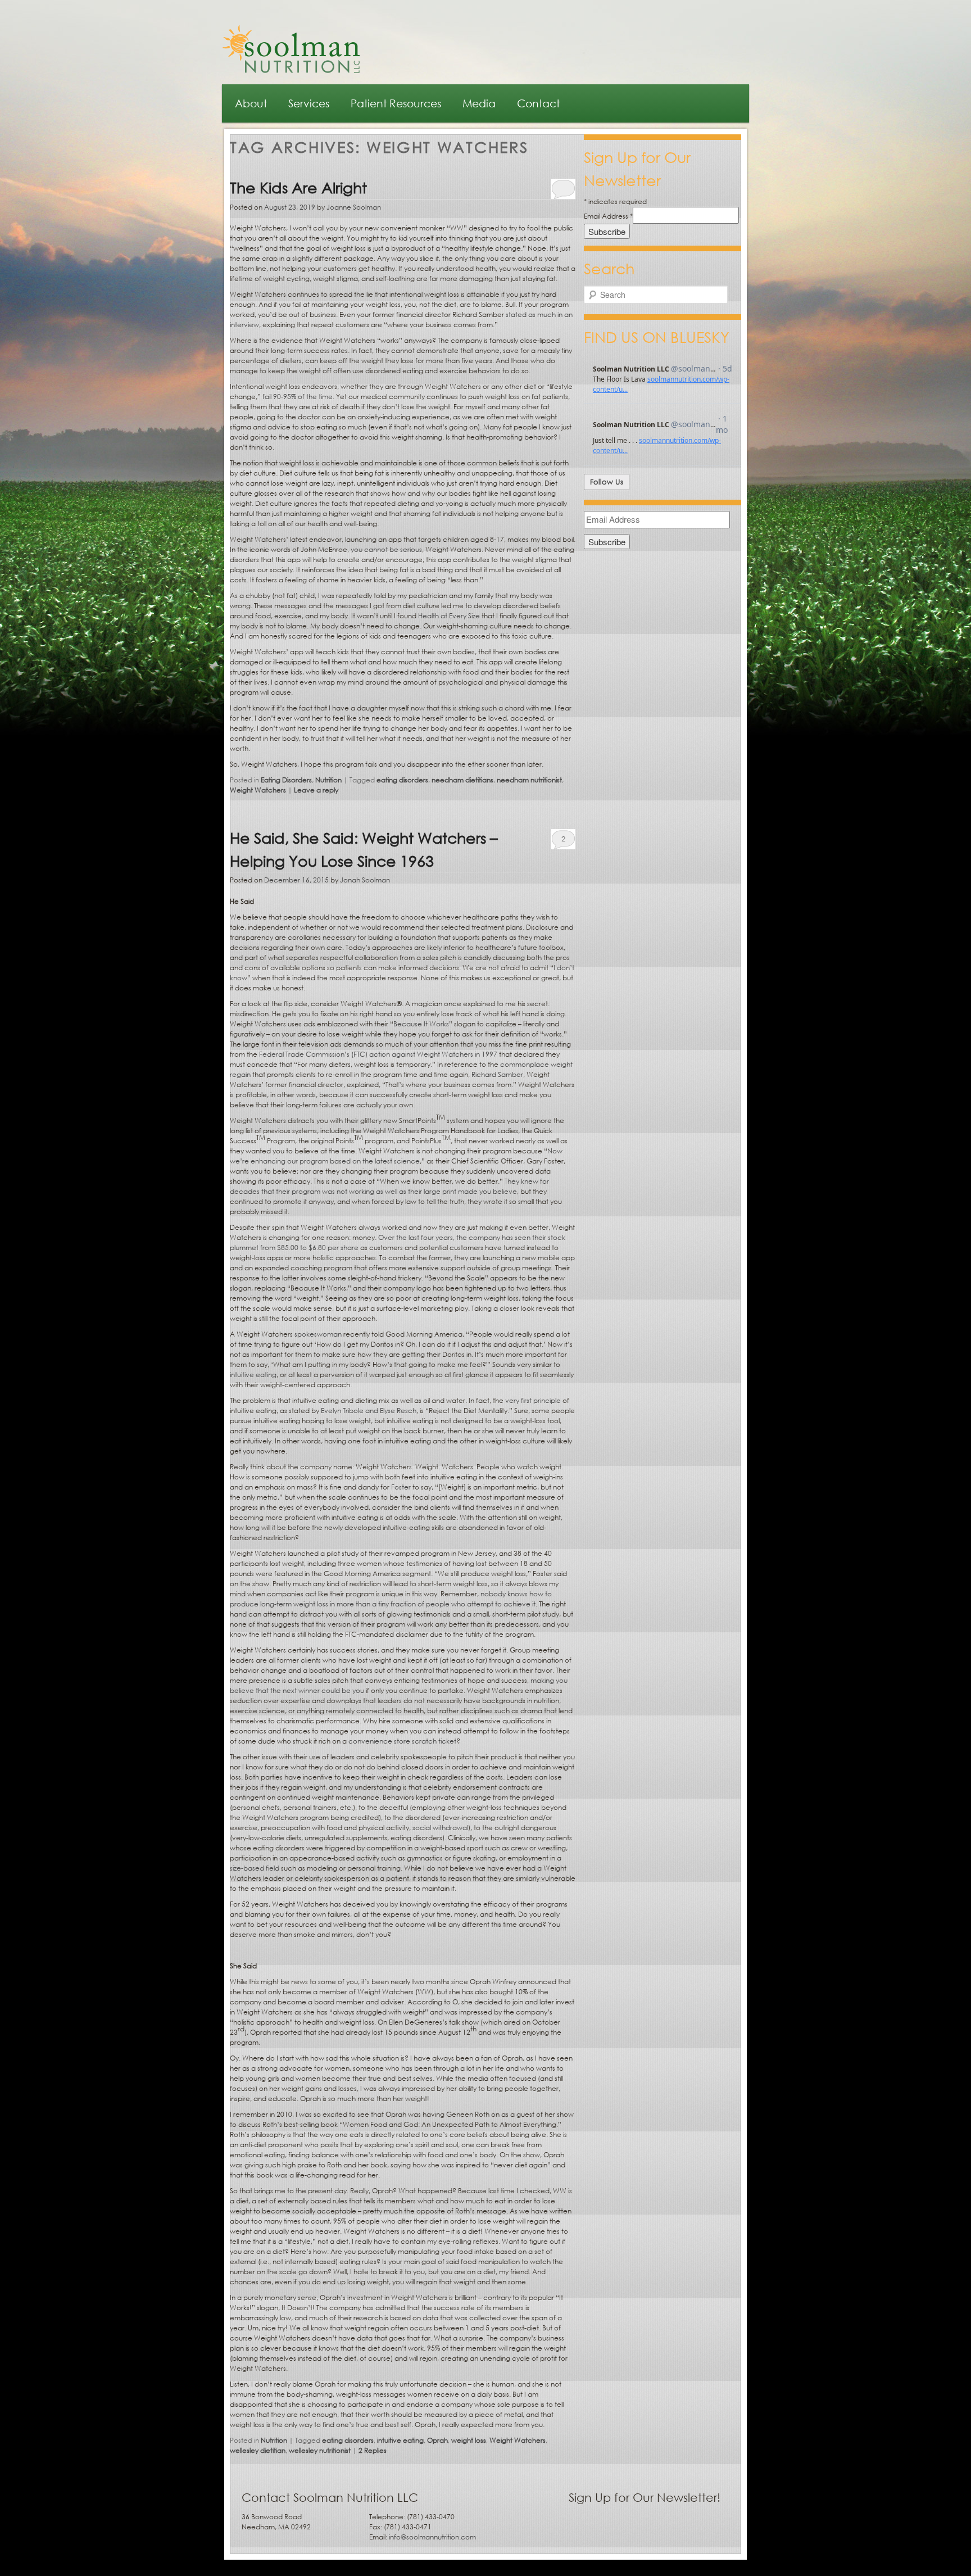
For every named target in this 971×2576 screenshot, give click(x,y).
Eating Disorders (286, 780)
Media (479, 103)
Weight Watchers (258, 790)
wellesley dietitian (258, 2450)
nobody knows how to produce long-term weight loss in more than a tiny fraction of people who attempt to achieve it (391, 1599)
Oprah (437, 2440)
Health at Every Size (449, 616)
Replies (373, 2450)
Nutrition (328, 780)
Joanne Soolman (354, 207)
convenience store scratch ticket (402, 1741)
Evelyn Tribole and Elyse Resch (369, 1411)
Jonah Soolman (365, 880)
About (251, 103)
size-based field (255, 1868)
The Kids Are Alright (298, 187)
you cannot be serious (386, 549)
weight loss (469, 2440)
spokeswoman (318, 1334)
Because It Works (421, 1024)
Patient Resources (396, 103)
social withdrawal (440, 1828)
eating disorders (402, 780)
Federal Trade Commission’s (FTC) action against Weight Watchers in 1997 (378, 1054)
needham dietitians (462, 780)
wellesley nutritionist (320, 2450)
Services (309, 103)
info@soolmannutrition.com (432, 2537)
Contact (538, 103)
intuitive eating (253, 1375)
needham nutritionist (529, 780)
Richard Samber (497, 1074)
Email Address (608, 216)
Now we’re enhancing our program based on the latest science (396, 1156)
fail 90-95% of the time (298, 397)
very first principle (533, 1400)
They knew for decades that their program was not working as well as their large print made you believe (389, 1186)
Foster (401, 1487)
